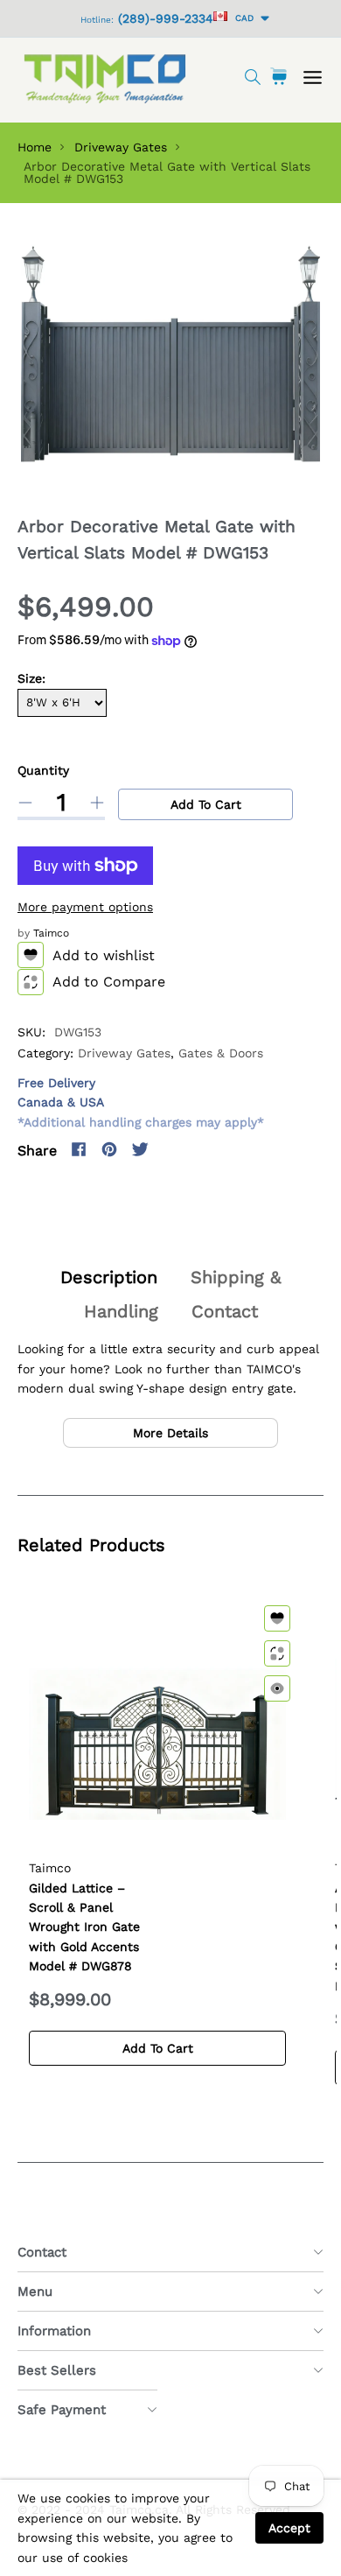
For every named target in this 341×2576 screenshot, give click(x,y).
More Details (170, 1433)
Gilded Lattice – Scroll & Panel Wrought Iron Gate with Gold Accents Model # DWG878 (84, 1927)
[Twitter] (140, 1149)
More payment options (85, 907)
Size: (31, 678)
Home (35, 147)
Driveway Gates (121, 147)
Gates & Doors (221, 1053)
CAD (242, 18)
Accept (289, 2528)
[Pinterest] (109, 1149)
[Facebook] (79, 1149)
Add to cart (206, 804)
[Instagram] (170, 1149)
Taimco (51, 933)
